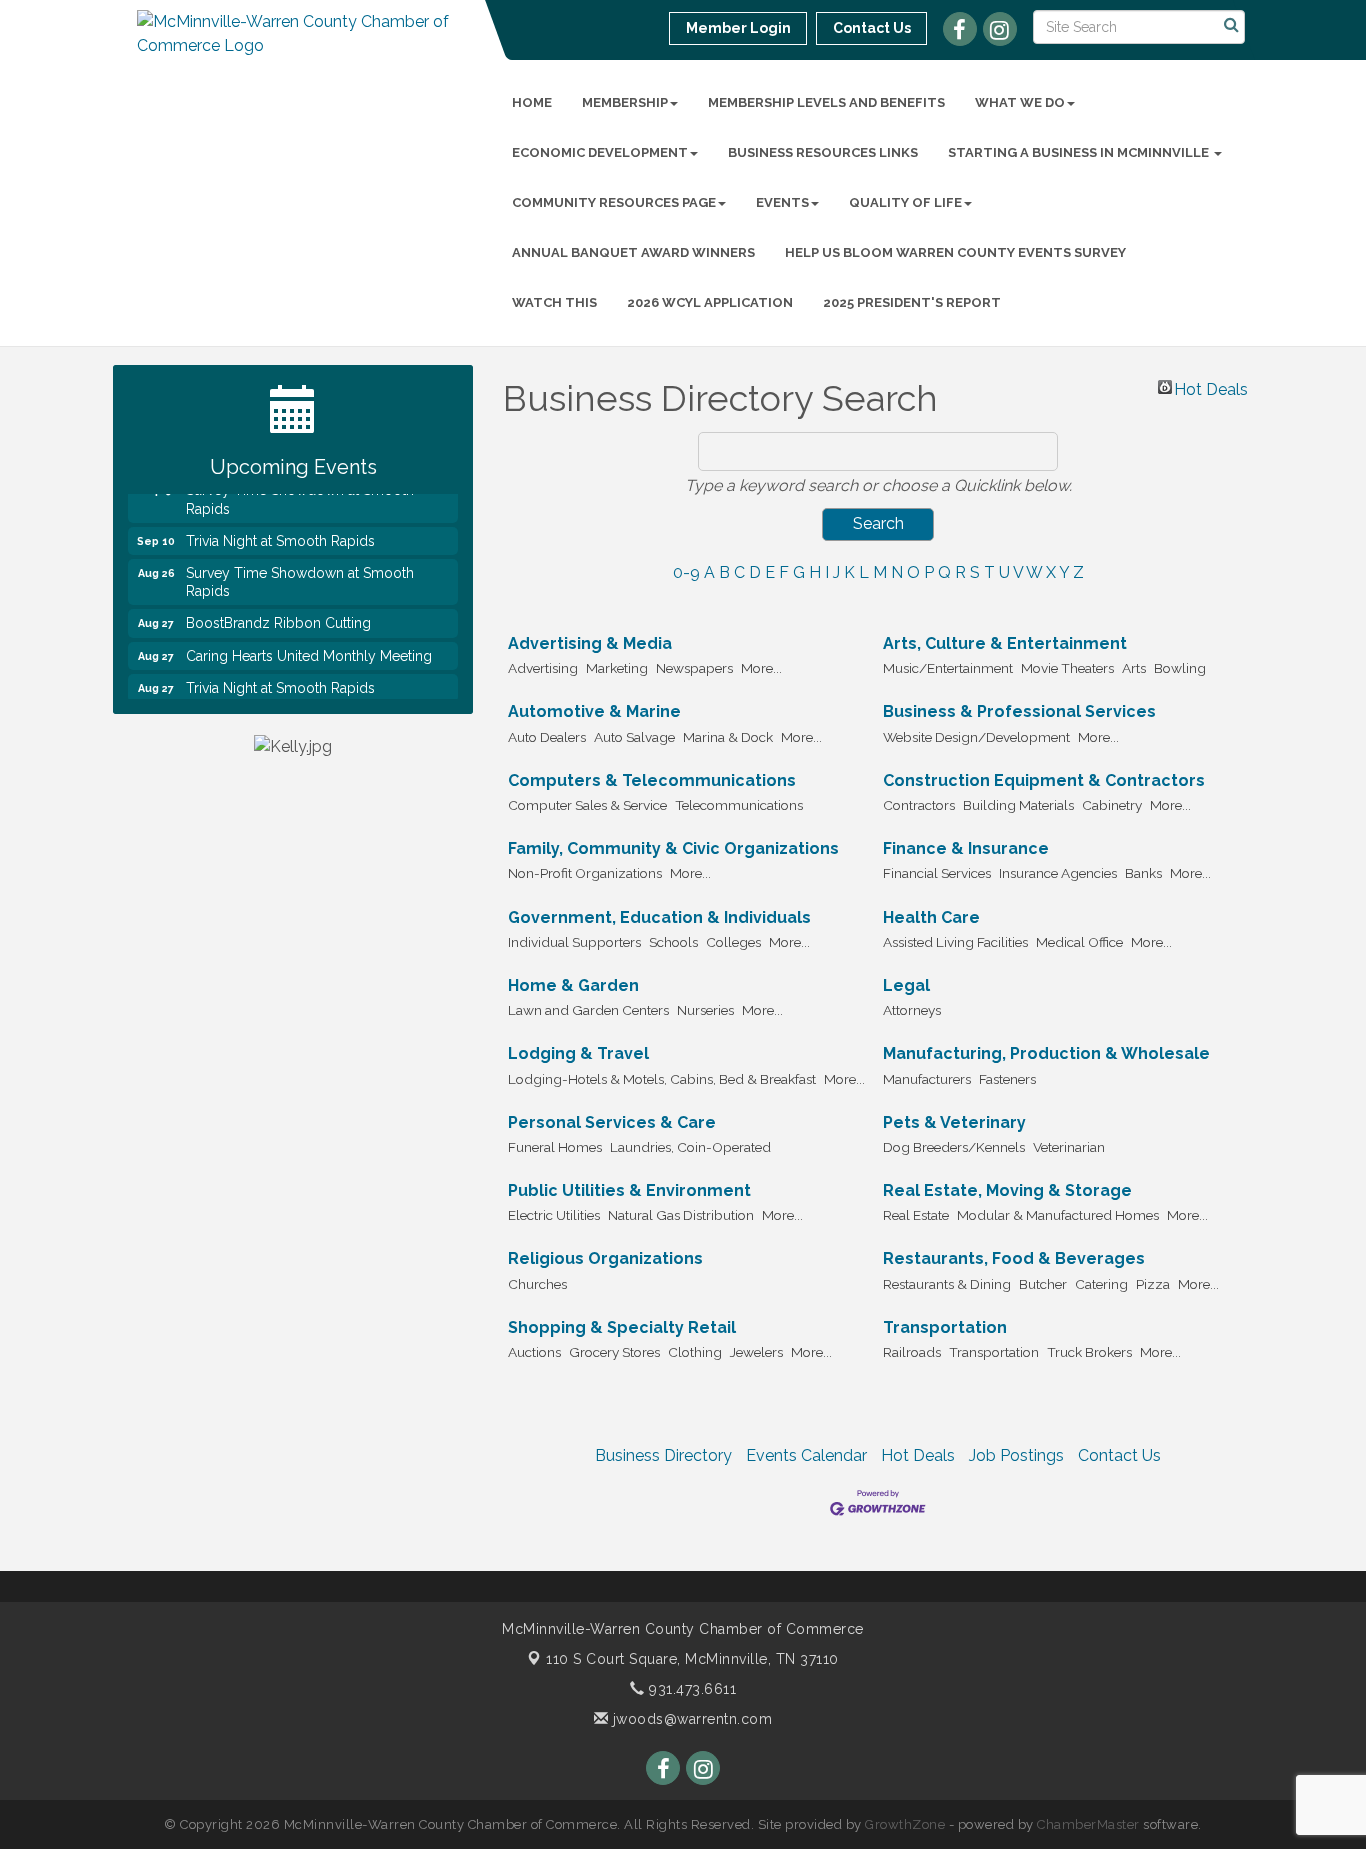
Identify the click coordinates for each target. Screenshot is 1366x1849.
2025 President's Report (912, 302)
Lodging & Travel (578, 1053)
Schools (673, 942)
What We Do (1020, 102)
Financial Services (937, 873)
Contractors (919, 805)
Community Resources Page (614, 202)
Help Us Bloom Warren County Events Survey (955, 252)
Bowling (1180, 668)
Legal (906, 985)
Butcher (1043, 1284)
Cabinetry (1112, 805)
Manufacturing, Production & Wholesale (1046, 1053)
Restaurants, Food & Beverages (1014, 1258)
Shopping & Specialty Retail (622, 1327)
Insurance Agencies (1058, 873)
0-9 (686, 572)
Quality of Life (905, 202)
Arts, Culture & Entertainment (1005, 643)
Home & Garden (573, 985)
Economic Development (600, 152)
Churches (537, 1284)
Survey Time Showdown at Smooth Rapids (300, 571)
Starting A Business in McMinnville (1080, 152)
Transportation (945, 1327)
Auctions (534, 1352)
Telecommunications (739, 805)
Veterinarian (1069, 1147)
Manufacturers (927, 1079)
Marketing (617, 668)
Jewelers (756, 1352)
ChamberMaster (1088, 1824)
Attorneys (912, 1010)
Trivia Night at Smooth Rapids (280, 530)
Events (782, 202)
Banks (1143, 873)
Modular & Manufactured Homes (1058, 1215)
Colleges (733, 942)
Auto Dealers (547, 737)
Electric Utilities (554, 1215)
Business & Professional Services (1019, 711)
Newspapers (694, 668)
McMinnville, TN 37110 (692, 1659)
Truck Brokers (1089, 1352)
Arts (1134, 668)
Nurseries (705, 1010)
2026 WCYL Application (710, 302)
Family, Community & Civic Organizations (673, 848)
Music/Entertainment (948, 668)
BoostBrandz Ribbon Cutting (278, 612)
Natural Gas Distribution (681, 1215)
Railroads (912, 1352)
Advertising (543, 668)
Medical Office (1079, 942)
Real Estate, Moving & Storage (1007, 1190)
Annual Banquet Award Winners (633, 252)
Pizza (1153, 1284)
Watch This (554, 302)
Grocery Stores (614, 1352)
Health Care (931, 917)
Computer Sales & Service (587, 805)
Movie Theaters (1067, 668)
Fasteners (1007, 1079)
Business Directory (663, 1455)
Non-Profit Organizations (585, 873)
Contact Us (1119, 1455)
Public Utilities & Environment (629, 1190)
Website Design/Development (976, 737)
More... (761, 668)
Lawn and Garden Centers (588, 1010)
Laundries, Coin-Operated (690, 1147)
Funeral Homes (555, 1147)
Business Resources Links (823, 152)
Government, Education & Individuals (659, 917)
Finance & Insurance (966, 848)
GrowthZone (905, 1824)
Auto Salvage (634, 737)
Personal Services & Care (612, 1122)
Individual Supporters (574, 942)
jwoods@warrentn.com (690, 1719)
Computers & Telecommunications (652, 780)
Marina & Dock (728, 737)
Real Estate (916, 1215)
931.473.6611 (690, 1689)
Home (532, 102)
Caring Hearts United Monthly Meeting (309, 645)
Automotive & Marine (594, 711)
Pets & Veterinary (954, 1122)
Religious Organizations (605, 1258)
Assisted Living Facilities (955, 942)
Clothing (695, 1352)
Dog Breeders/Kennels (954, 1147)
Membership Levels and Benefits (826, 102)
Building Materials (1018, 805)
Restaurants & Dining (947, 1284)
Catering (1101, 1284)
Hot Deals (1211, 387)
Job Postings (1016, 1455)
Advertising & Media (590, 643)
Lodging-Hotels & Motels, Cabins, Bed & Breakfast (662, 1079)
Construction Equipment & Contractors (1044, 780)
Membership (625, 102)
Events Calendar (806, 1455)
